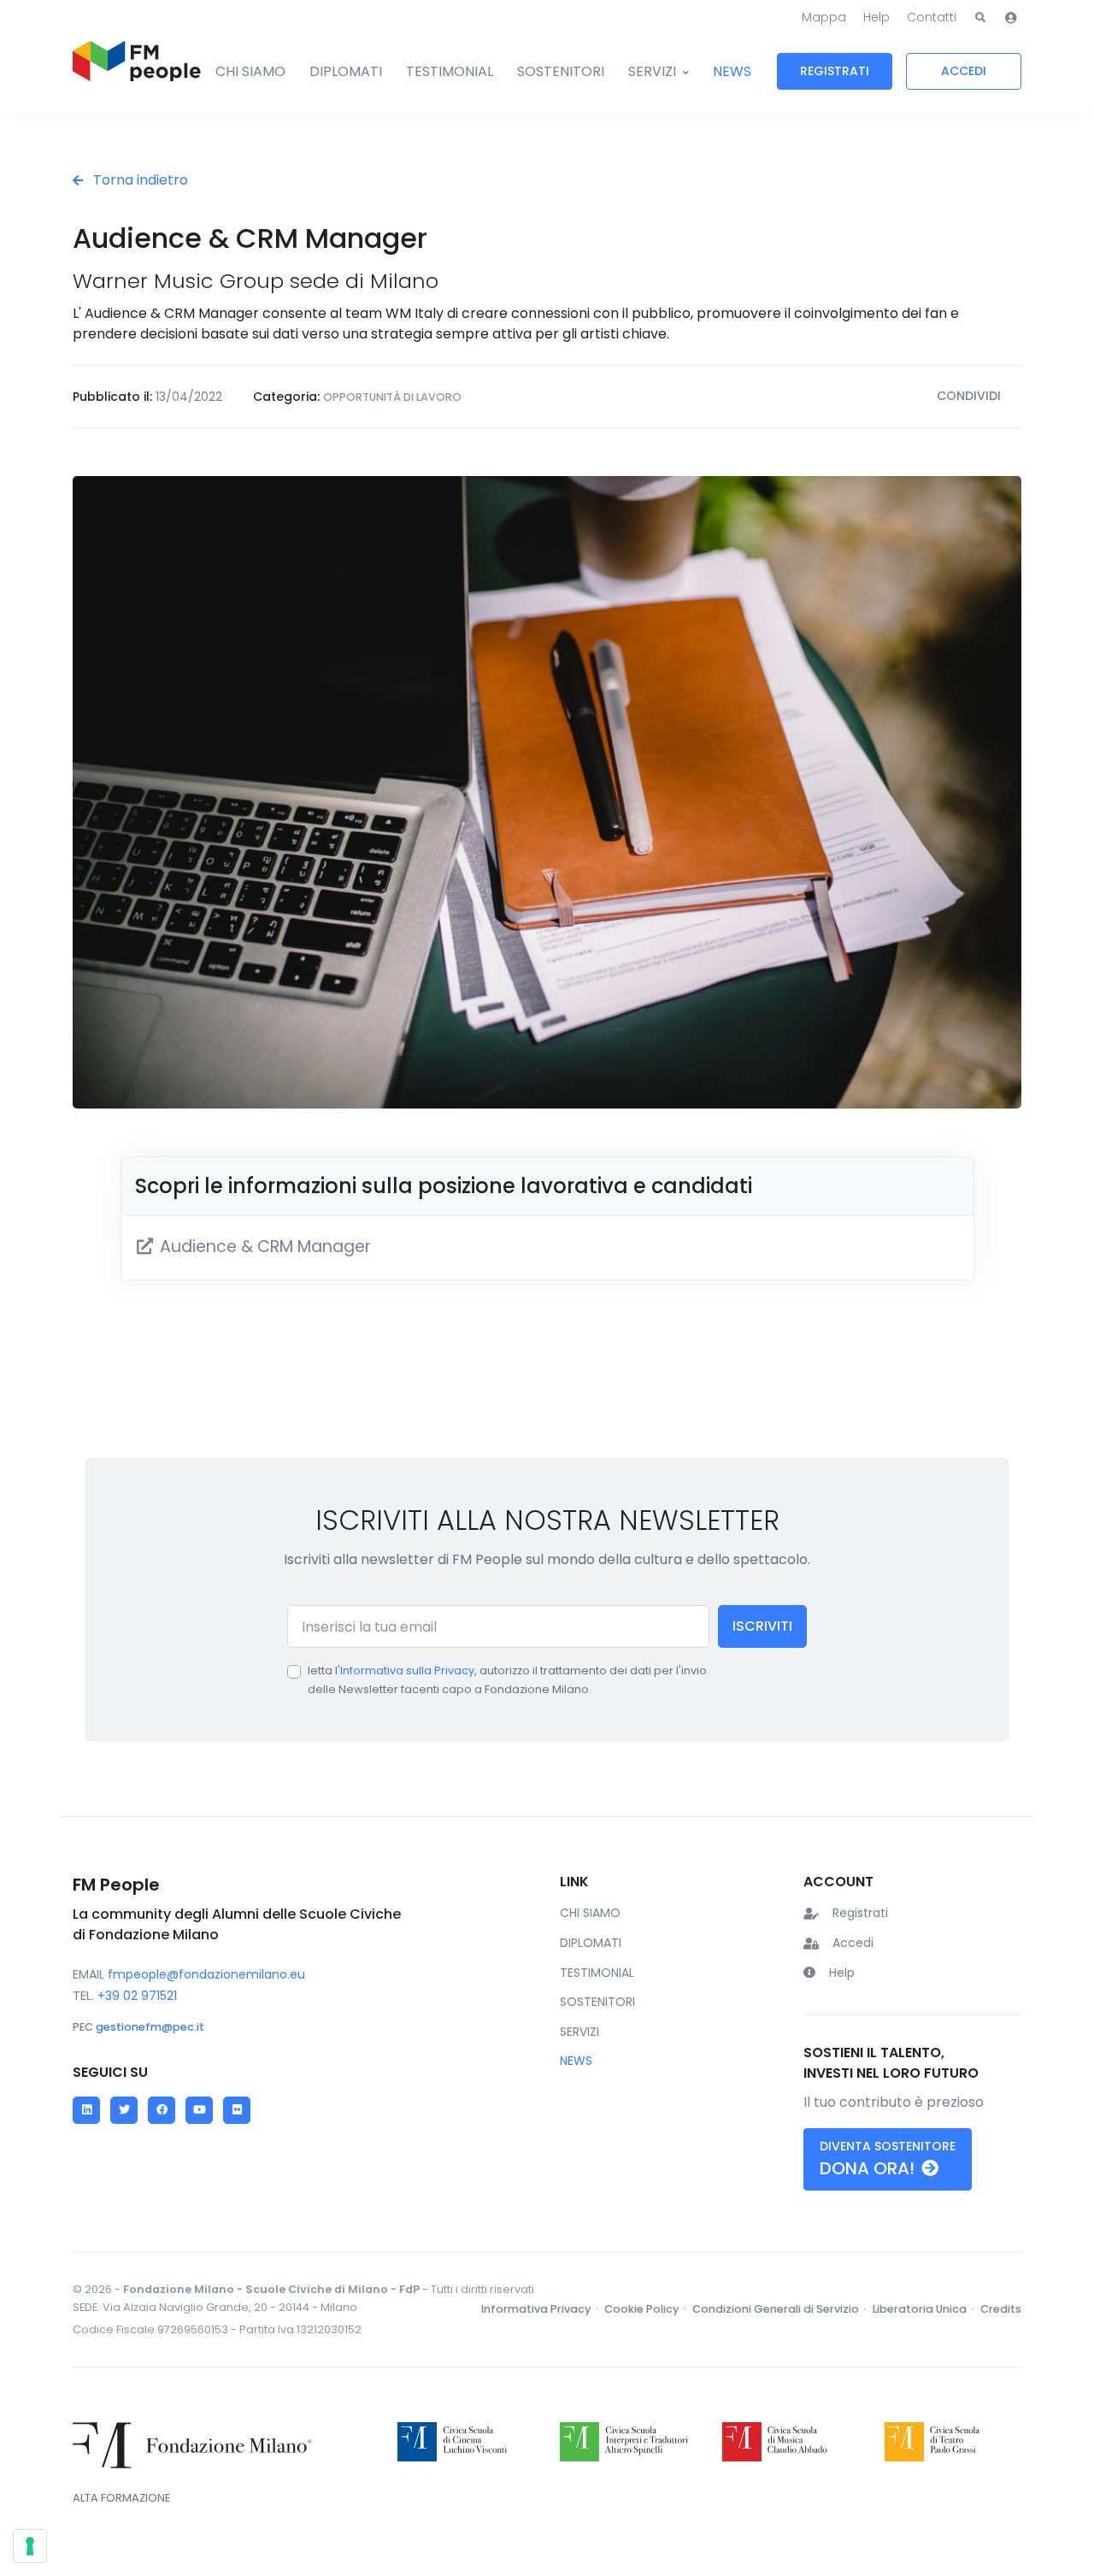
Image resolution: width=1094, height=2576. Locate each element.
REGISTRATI (835, 71)
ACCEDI (964, 71)
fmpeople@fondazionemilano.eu (206, 1974)
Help (876, 17)
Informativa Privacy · (541, 2309)
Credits (1001, 2309)
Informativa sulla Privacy (407, 1670)
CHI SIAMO (250, 71)
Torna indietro (139, 180)
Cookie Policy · (647, 2309)
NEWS (732, 71)
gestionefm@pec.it (150, 2027)
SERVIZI (652, 71)
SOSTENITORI (561, 71)
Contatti (932, 17)
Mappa (824, 17)
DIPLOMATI (346, 71)
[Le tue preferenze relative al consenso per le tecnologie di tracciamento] (30, 2546)
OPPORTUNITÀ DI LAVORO (392, 397)
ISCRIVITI (762, 1626)
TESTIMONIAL (450, 71)
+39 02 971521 (137, 1996)
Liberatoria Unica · (925, 2309)
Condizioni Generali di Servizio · (781, 2309)
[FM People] (137, 72)
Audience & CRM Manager (263, 1247)
